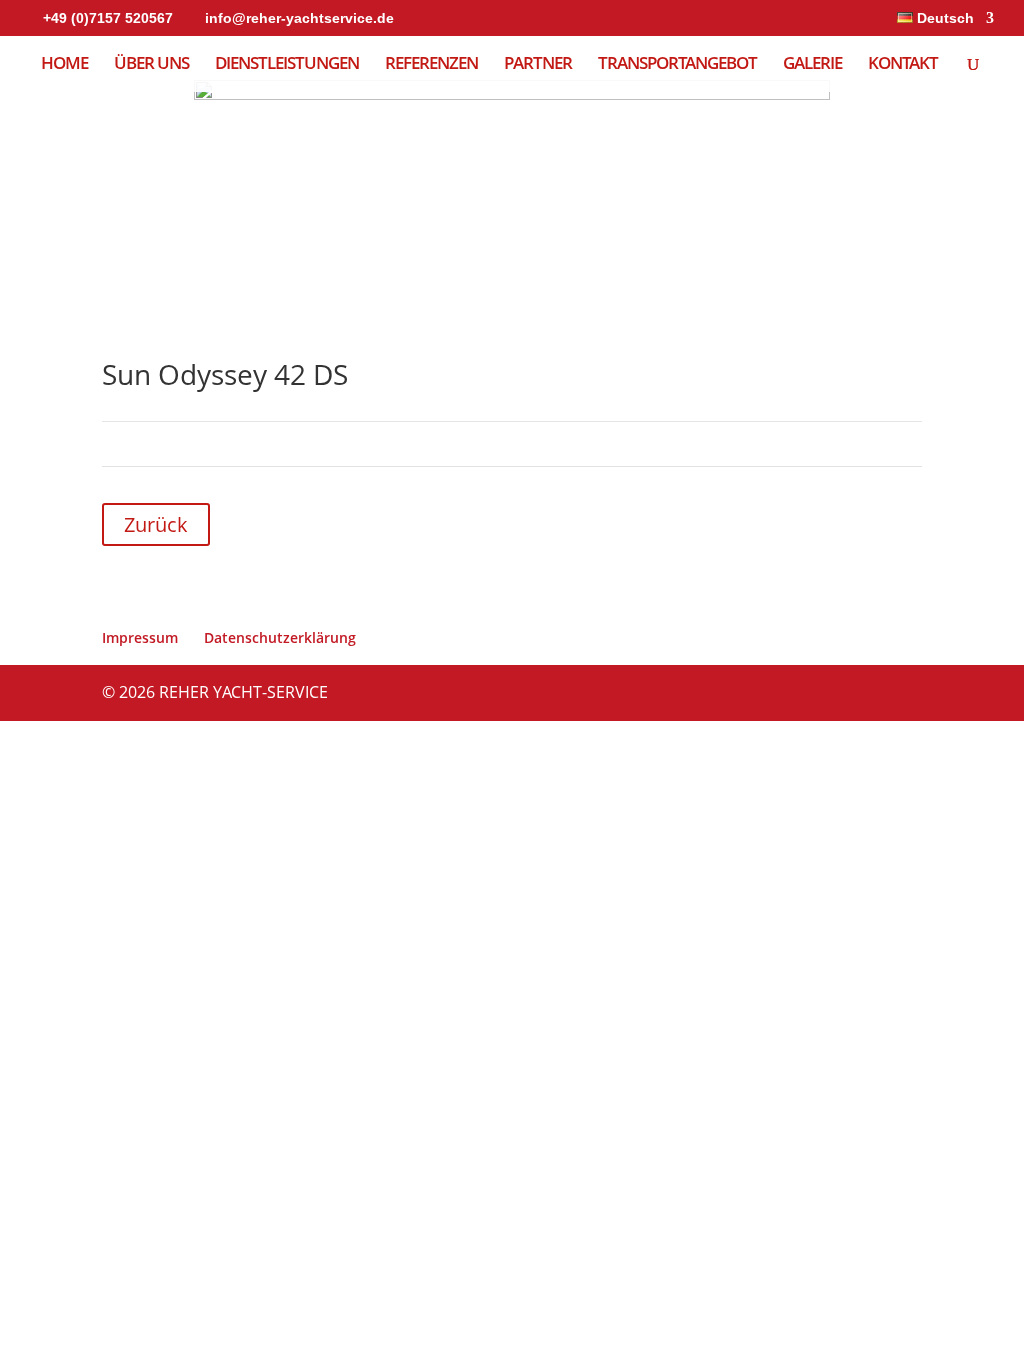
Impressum (140, 637)
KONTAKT (903, 65)
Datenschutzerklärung (280, 637)
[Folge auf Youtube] (906, 524)
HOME (64, 65)
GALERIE (812, 65)
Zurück (156, 524)
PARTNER (538, 65)
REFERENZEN (431, 65)
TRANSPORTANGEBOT (677, 65)
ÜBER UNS (151, 65)
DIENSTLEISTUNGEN (287, 65)
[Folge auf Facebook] (866, 524)
